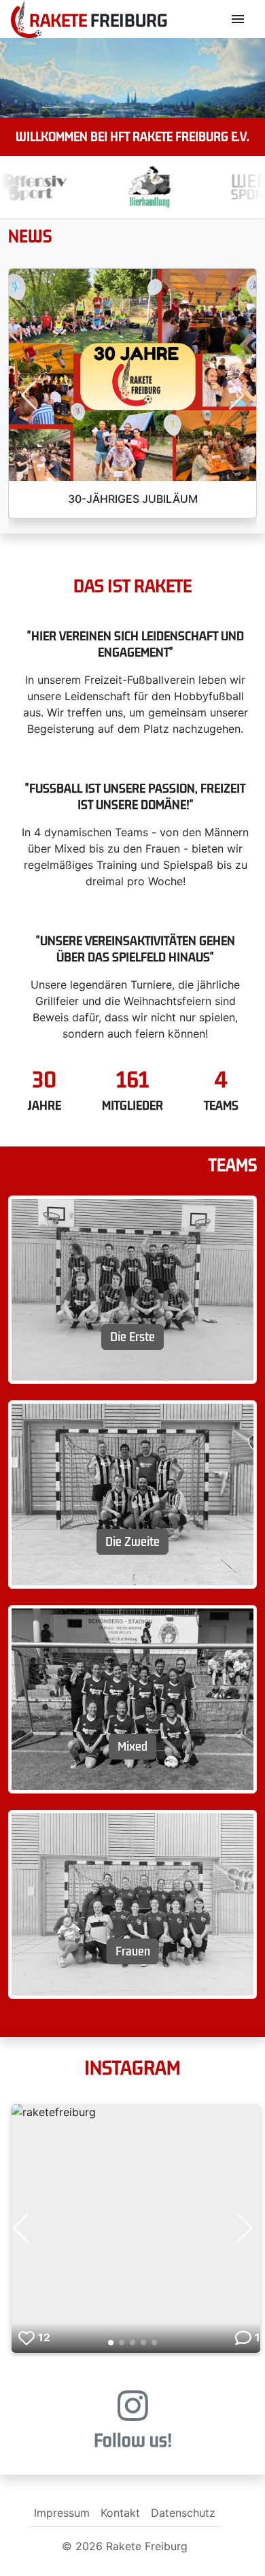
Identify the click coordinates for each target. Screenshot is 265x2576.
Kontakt (120, 2513)
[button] (29, 395)
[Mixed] (132, 1698)
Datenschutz (183, 2513)
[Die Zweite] (132, 1493)
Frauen (133, 1951)
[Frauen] (132, 1903)
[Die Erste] (132, 1289)
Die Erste (132, 1337)
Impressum (62, 2513)
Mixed (132, 1747)
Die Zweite (132, 1542)
